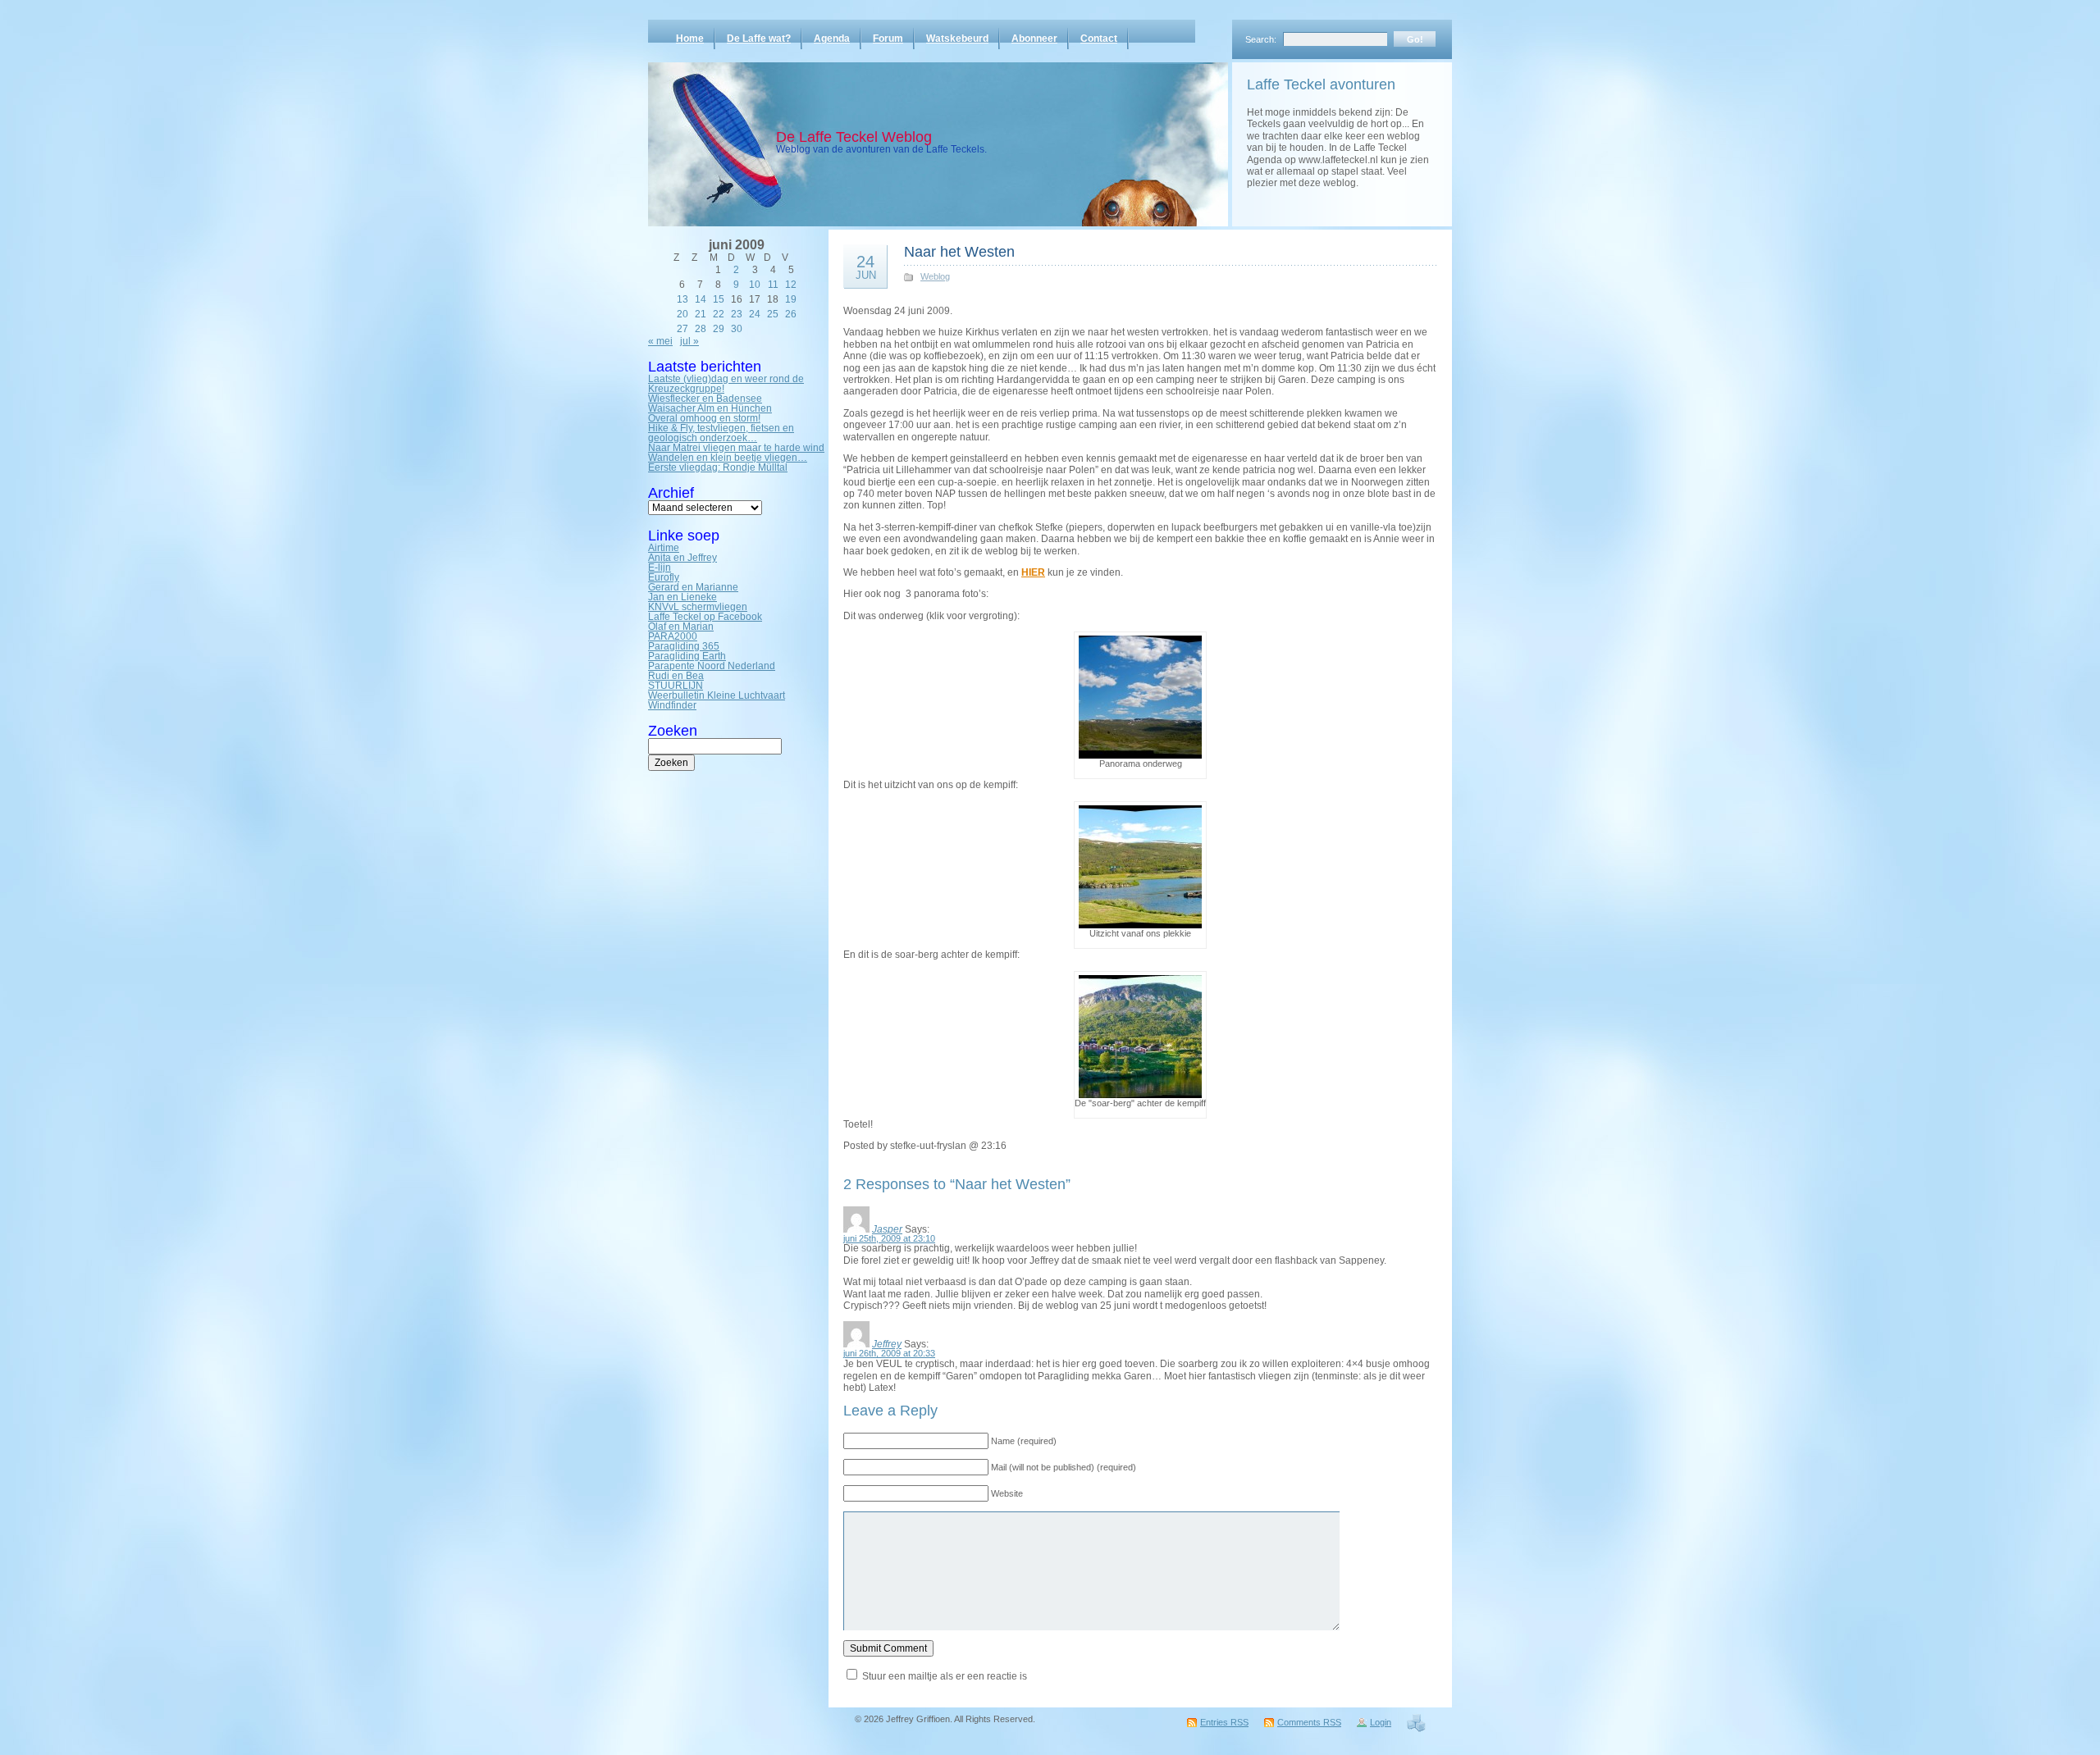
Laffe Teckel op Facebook (705, 617)
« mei (660, 341)
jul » (689, 341)
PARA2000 (673, 636)
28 (701, 329)
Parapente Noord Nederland (712, 666)
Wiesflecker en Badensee (705, 399)
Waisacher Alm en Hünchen (710, 408)
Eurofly (664, 577)
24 (755, 314)
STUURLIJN (676, 686)
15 (719, 299)
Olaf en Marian (681, 627)
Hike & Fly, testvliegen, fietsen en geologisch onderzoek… (721, 433)
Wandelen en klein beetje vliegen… (728, 458)
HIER (1033, 572)
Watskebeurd (957, 39)
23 (737, 314)
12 (791, 285)
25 (773, 314)
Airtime (664, 548)
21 (701, 314)
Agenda (832, 39)
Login (1381, 1722)
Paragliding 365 (684, 646)
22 (719, 314)
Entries (1224, 1722)
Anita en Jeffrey (682, 558)
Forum (888, 39)
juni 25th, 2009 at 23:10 (889, 1238)
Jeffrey (887, 1344)
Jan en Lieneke (682, 597)
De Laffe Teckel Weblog (854, 137)
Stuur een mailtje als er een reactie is (945, 1676)
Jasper (887, 1229)
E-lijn (660, 568)
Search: (1261, 39)
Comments (1309, 1722)
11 (773, 285)
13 (682, 299)
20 (682, 314)
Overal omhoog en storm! (704, 418)
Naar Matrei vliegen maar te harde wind (736, 448)
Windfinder (672, 705)
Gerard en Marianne (693, 587)
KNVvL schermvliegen (698, 607)
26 (791, 314)
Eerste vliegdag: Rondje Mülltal (718, 467)
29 (719, 329)
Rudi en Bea (676, 676)
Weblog (935, 276)
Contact (1099, 39)
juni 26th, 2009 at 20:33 (889, 1353)
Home (690, 39)
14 (701, 299)
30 (737, 329)
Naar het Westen (959, 252)
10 (755, 285)
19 (791, 299)
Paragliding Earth (687, 656)
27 (682, 329)
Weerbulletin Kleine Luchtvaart (717, 695)
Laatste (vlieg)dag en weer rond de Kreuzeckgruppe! (726, 384)
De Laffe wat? (759, 39)
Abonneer (1034, 39)
